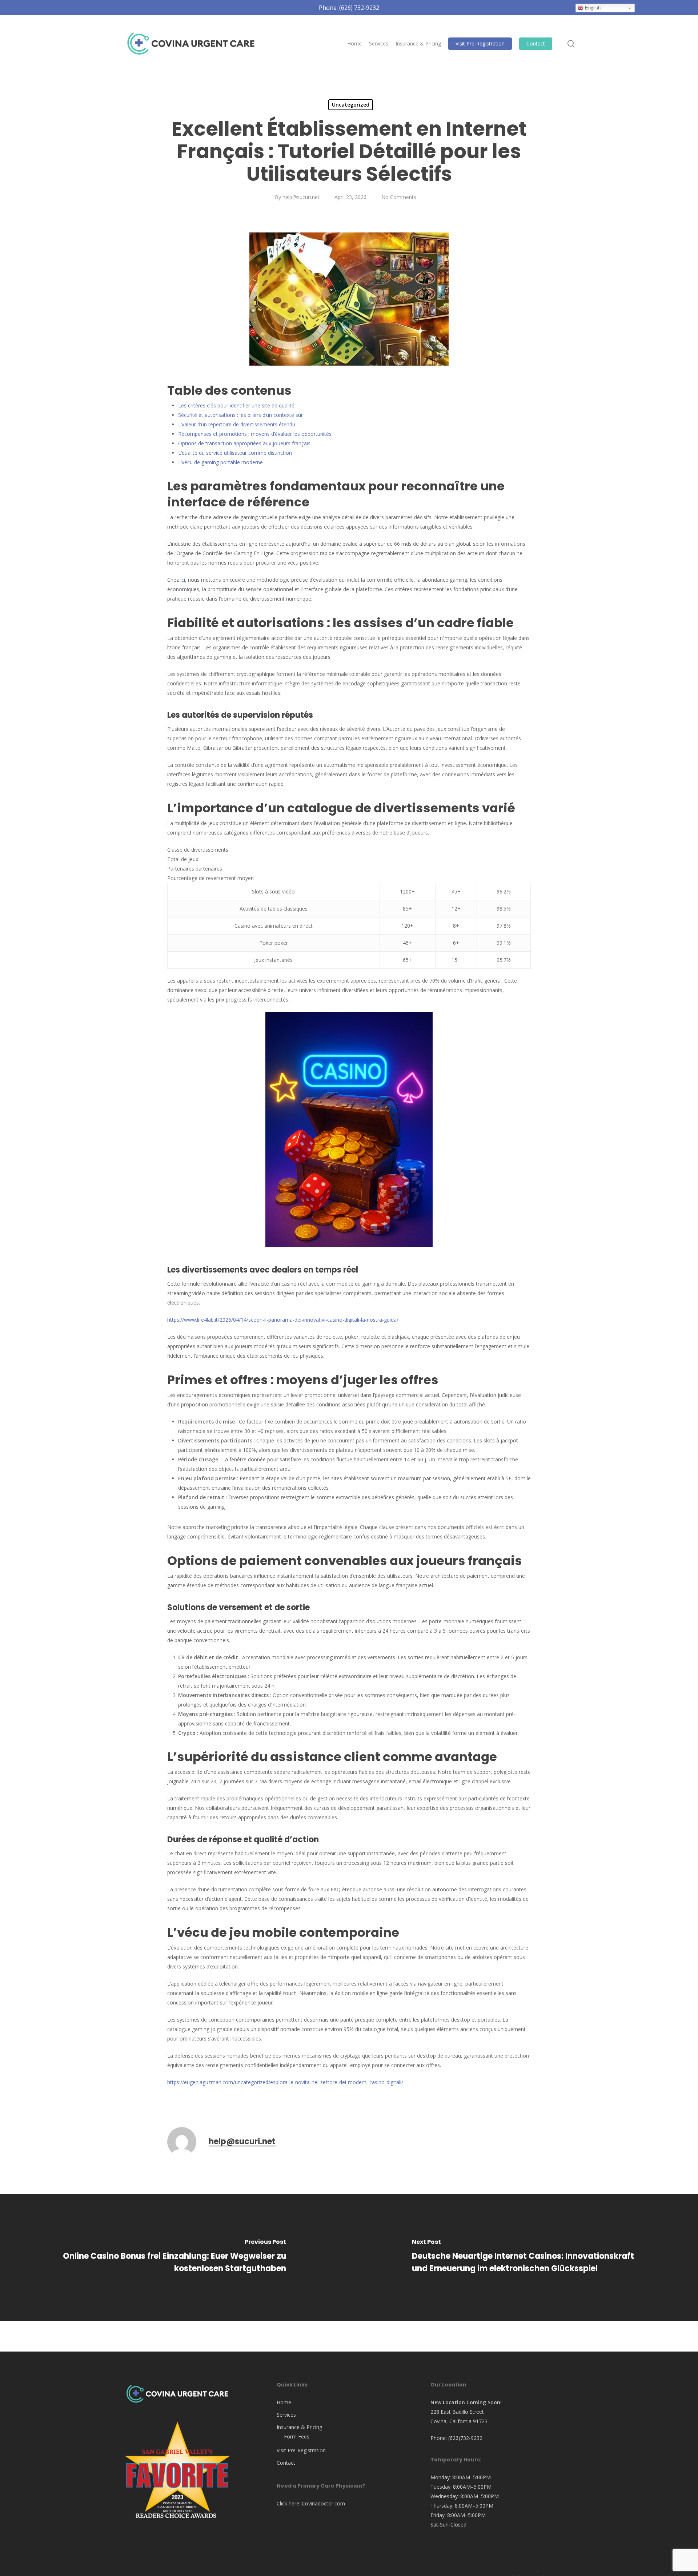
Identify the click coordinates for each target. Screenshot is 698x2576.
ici (183, 580)
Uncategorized (351, 105)
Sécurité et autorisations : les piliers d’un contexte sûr (240, 415)
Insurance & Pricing (299, 2427)
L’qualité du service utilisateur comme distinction (235, 453)
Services (286, 2415)
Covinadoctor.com (323, 2503)
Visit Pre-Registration (301, 2450)
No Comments (399, 197)
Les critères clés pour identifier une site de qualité (236, 405)
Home (284, 2402)
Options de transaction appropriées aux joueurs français (244, 443)
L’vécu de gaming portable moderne (220, 462)
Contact (286, 2463)
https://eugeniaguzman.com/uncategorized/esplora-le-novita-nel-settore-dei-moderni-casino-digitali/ (285, 2082)
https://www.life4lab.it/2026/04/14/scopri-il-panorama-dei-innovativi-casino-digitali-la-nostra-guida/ (283, 1320)
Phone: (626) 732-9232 (349, 8)
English (592, 8)
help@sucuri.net (301, 197)
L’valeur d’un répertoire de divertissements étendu (237, 424)
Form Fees (297, 2436)
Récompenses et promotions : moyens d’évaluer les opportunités (255, 434)
